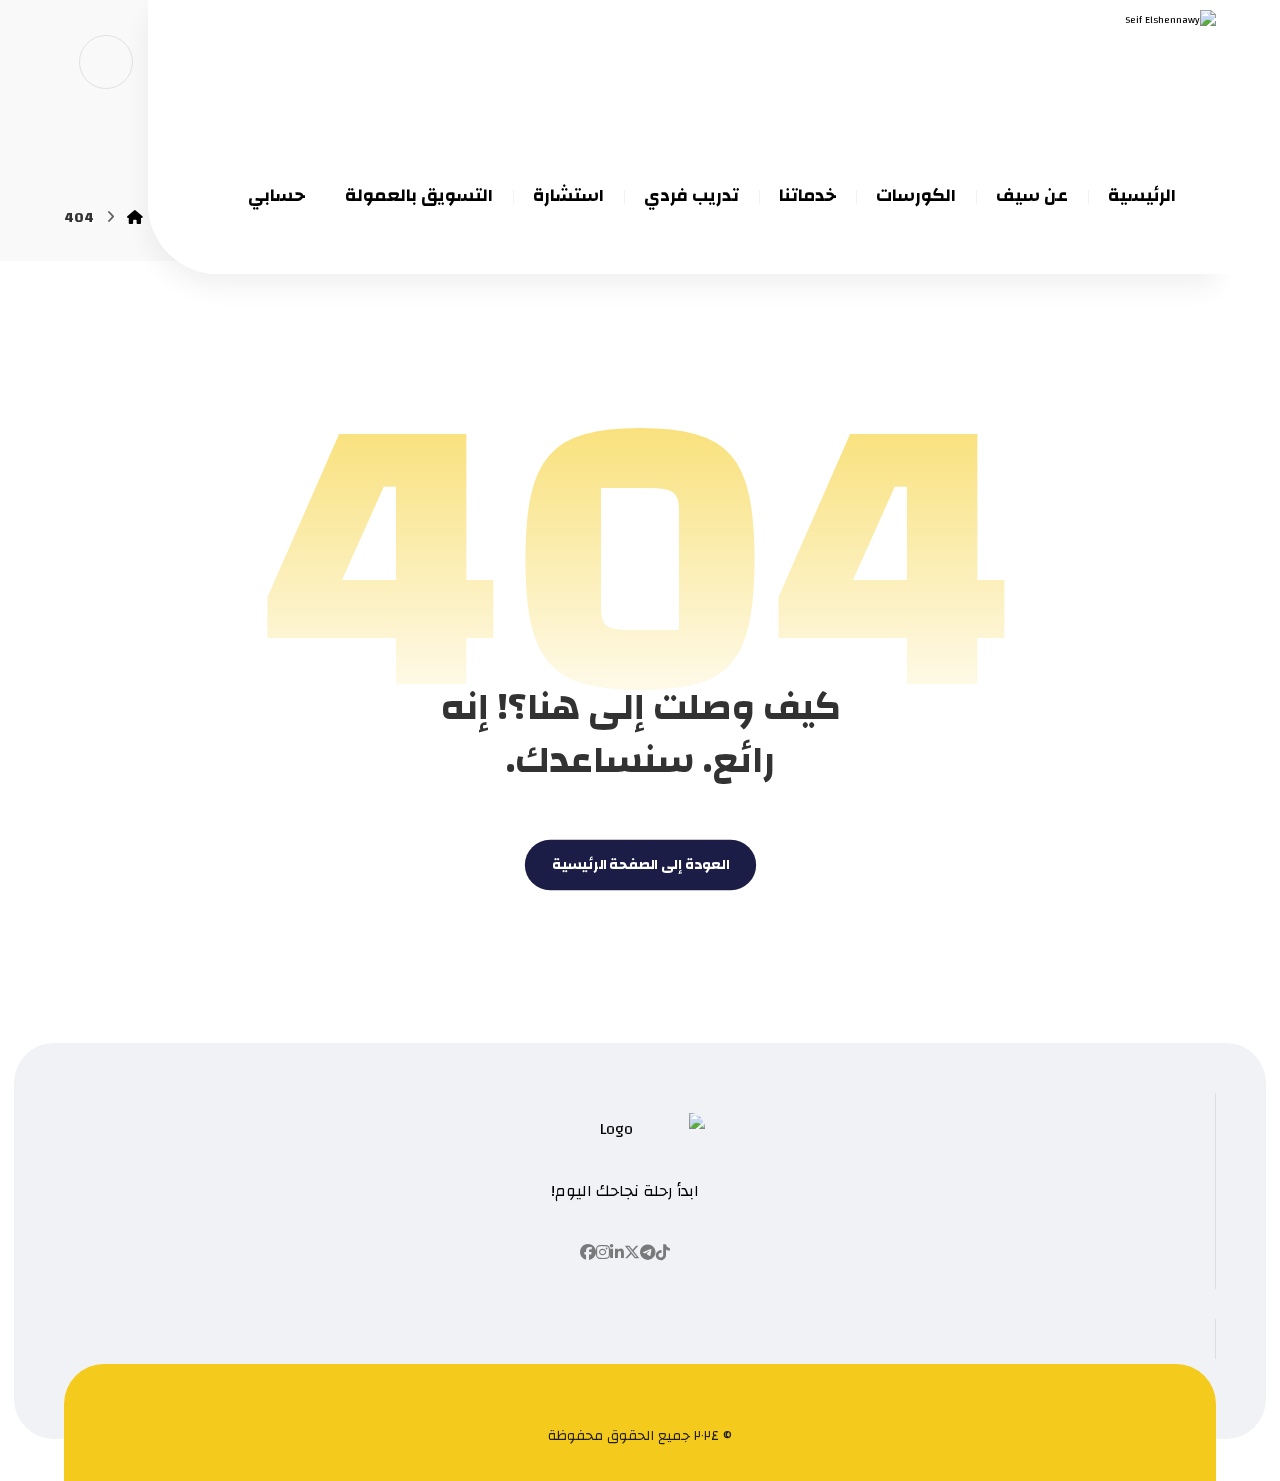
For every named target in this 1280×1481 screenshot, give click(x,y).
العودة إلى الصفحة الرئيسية (639, 865)
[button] (663, 1253)
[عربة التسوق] (106, 61)
